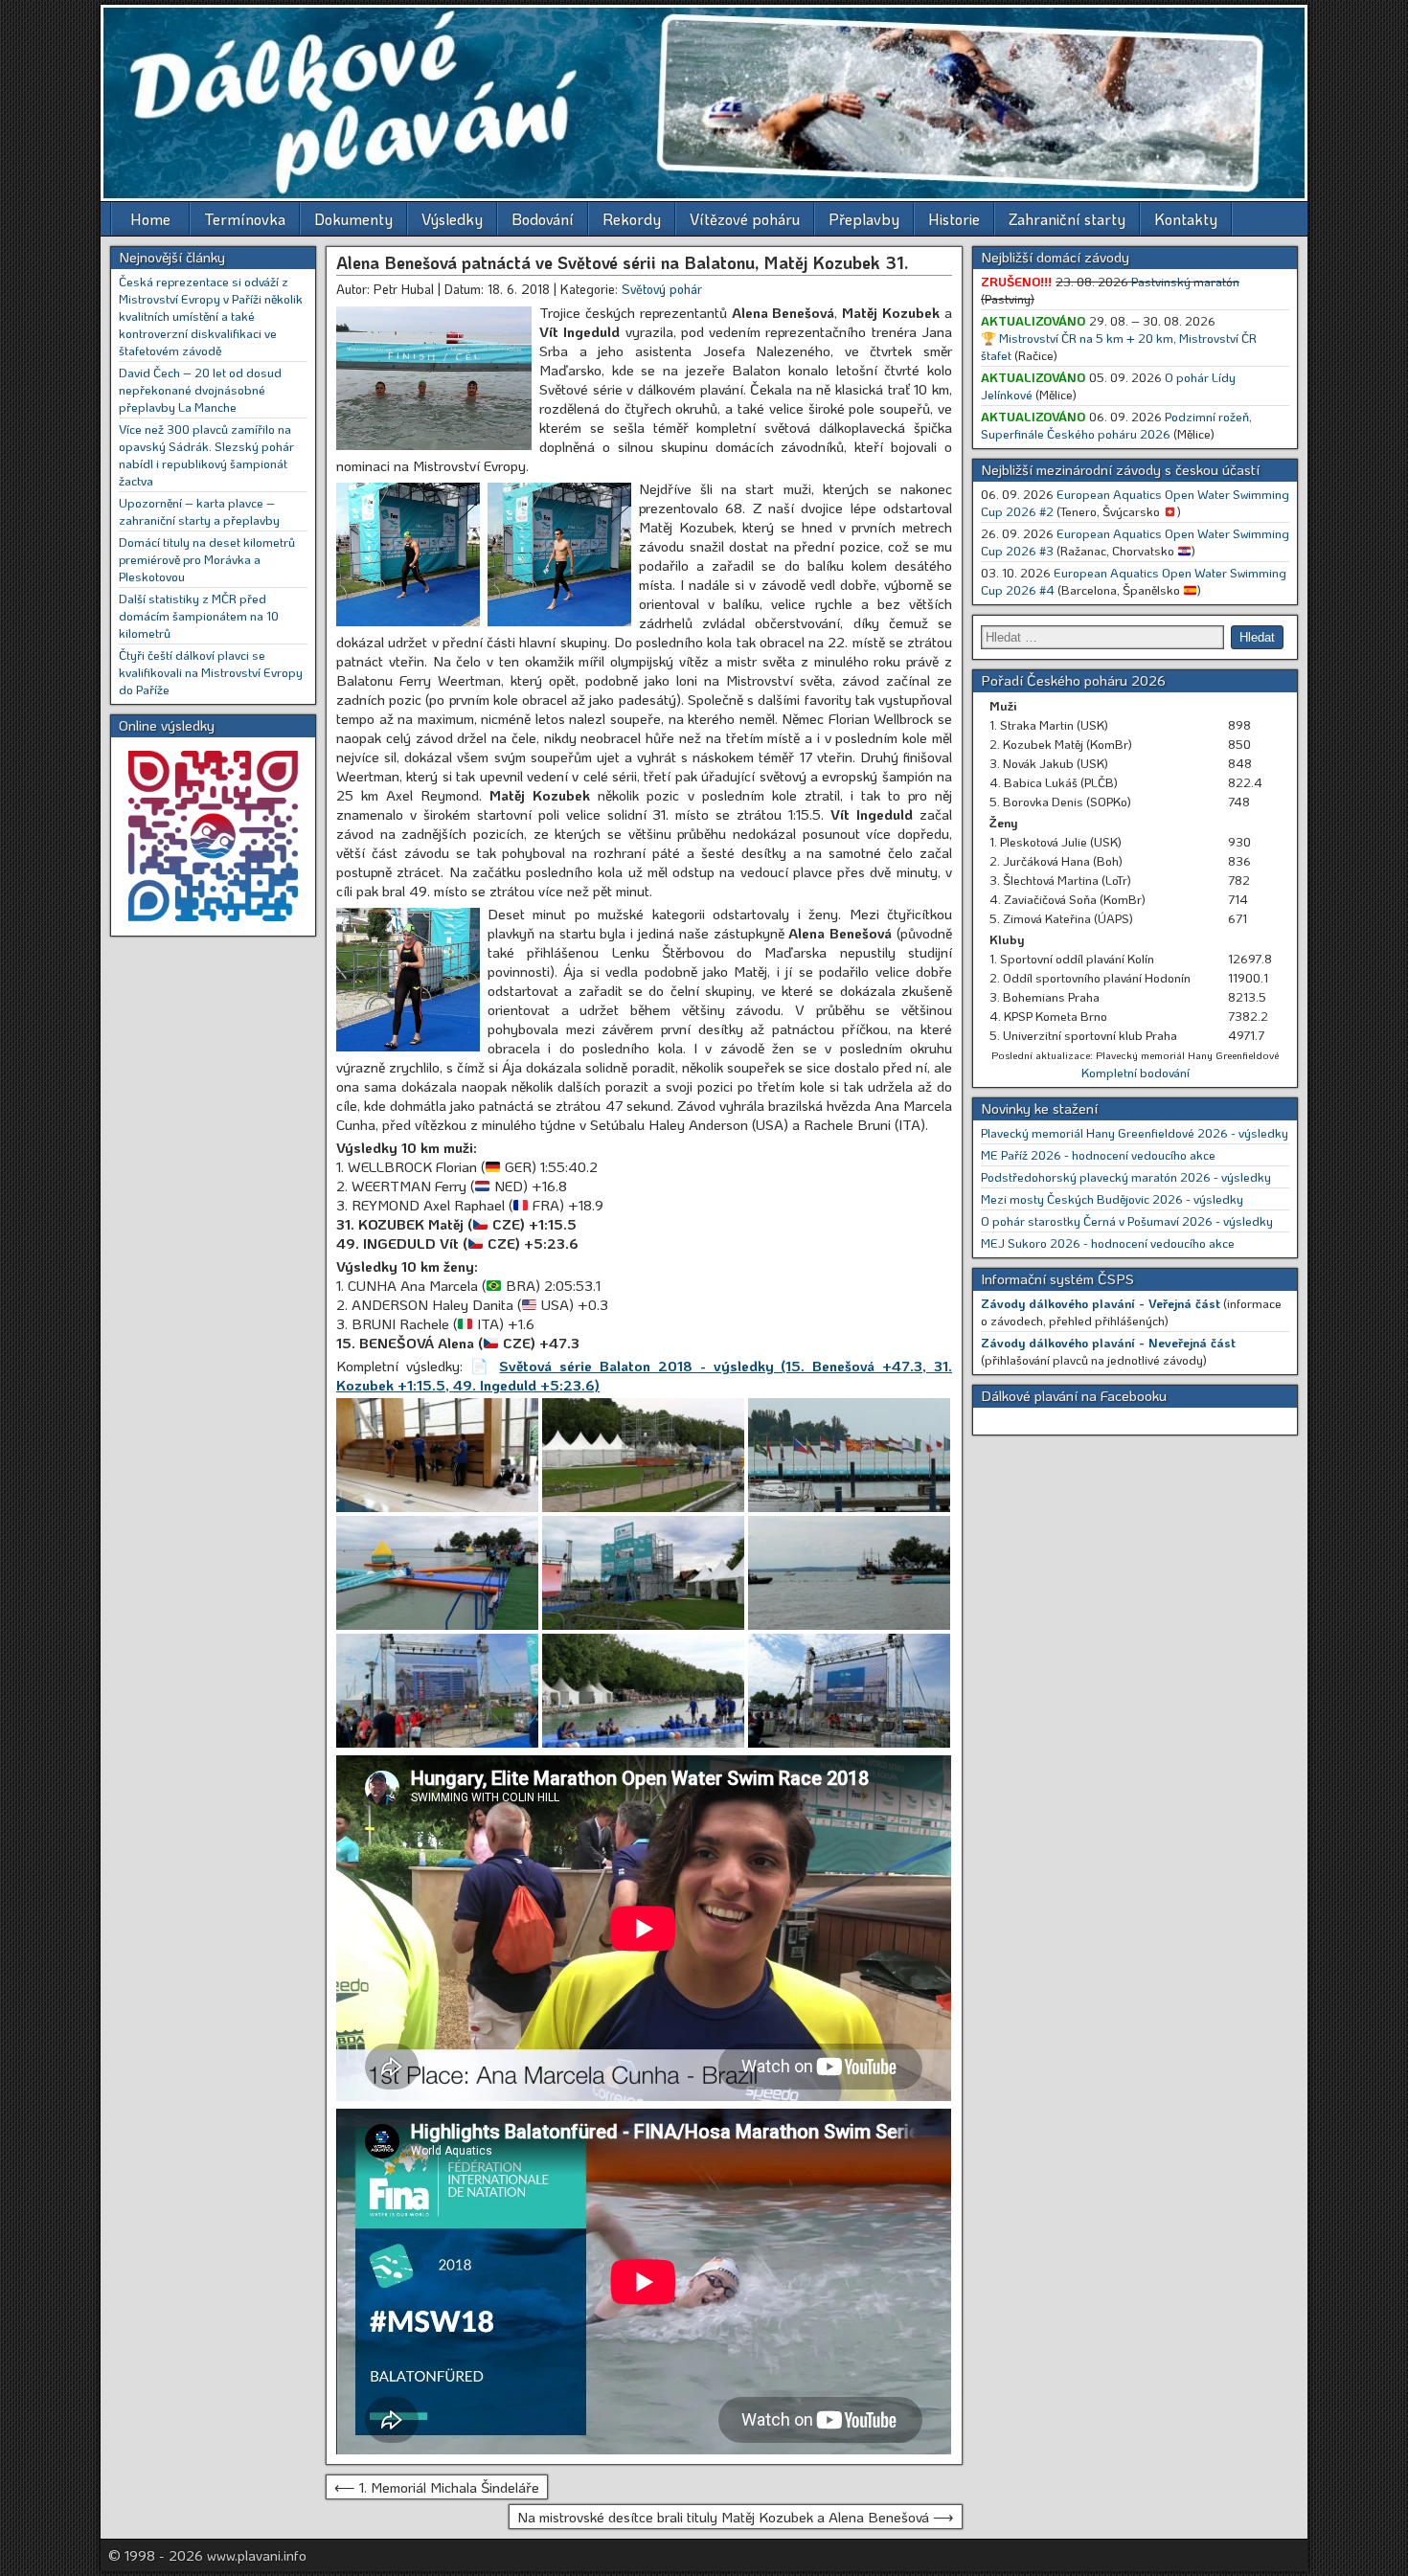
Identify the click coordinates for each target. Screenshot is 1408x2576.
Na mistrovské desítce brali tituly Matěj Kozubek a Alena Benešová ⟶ (736, 2517)
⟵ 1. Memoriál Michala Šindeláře (437, 2487)
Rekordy (632, 219)
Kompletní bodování (1135, 1072)
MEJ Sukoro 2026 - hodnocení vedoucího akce (1108, 1243)
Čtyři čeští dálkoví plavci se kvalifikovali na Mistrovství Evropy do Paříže (211, 672)
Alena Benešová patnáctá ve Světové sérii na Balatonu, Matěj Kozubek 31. (622, 262)
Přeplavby (864, 219)
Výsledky (452, 219)
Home (150, 219)
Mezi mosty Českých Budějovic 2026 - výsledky (1112, 1198)
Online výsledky (167, 725)
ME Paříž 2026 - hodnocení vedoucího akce (1098, 1154)
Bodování (543, 219)
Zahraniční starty (1067, 219)
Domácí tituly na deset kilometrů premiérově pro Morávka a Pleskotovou (207, 559)
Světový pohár (662, 289)
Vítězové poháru (745, 219)
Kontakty (1186, 219)
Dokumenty (353, 219)
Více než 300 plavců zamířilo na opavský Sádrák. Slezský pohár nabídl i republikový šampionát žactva (206, 454)
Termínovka (245, 219)
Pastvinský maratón (1185, 281)
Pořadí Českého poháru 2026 (1073, 680)
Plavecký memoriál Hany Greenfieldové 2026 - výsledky (1135, 1132)
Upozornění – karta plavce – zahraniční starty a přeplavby (199, 511)
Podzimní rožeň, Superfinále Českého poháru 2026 (1116, 425)
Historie (954, 219)
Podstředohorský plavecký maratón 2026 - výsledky (1126, 1176)
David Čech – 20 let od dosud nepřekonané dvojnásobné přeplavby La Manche (200, 389)
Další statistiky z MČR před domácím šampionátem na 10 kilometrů (199, 615)
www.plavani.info (257, 2555)
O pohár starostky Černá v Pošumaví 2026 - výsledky (1127, 1220)
